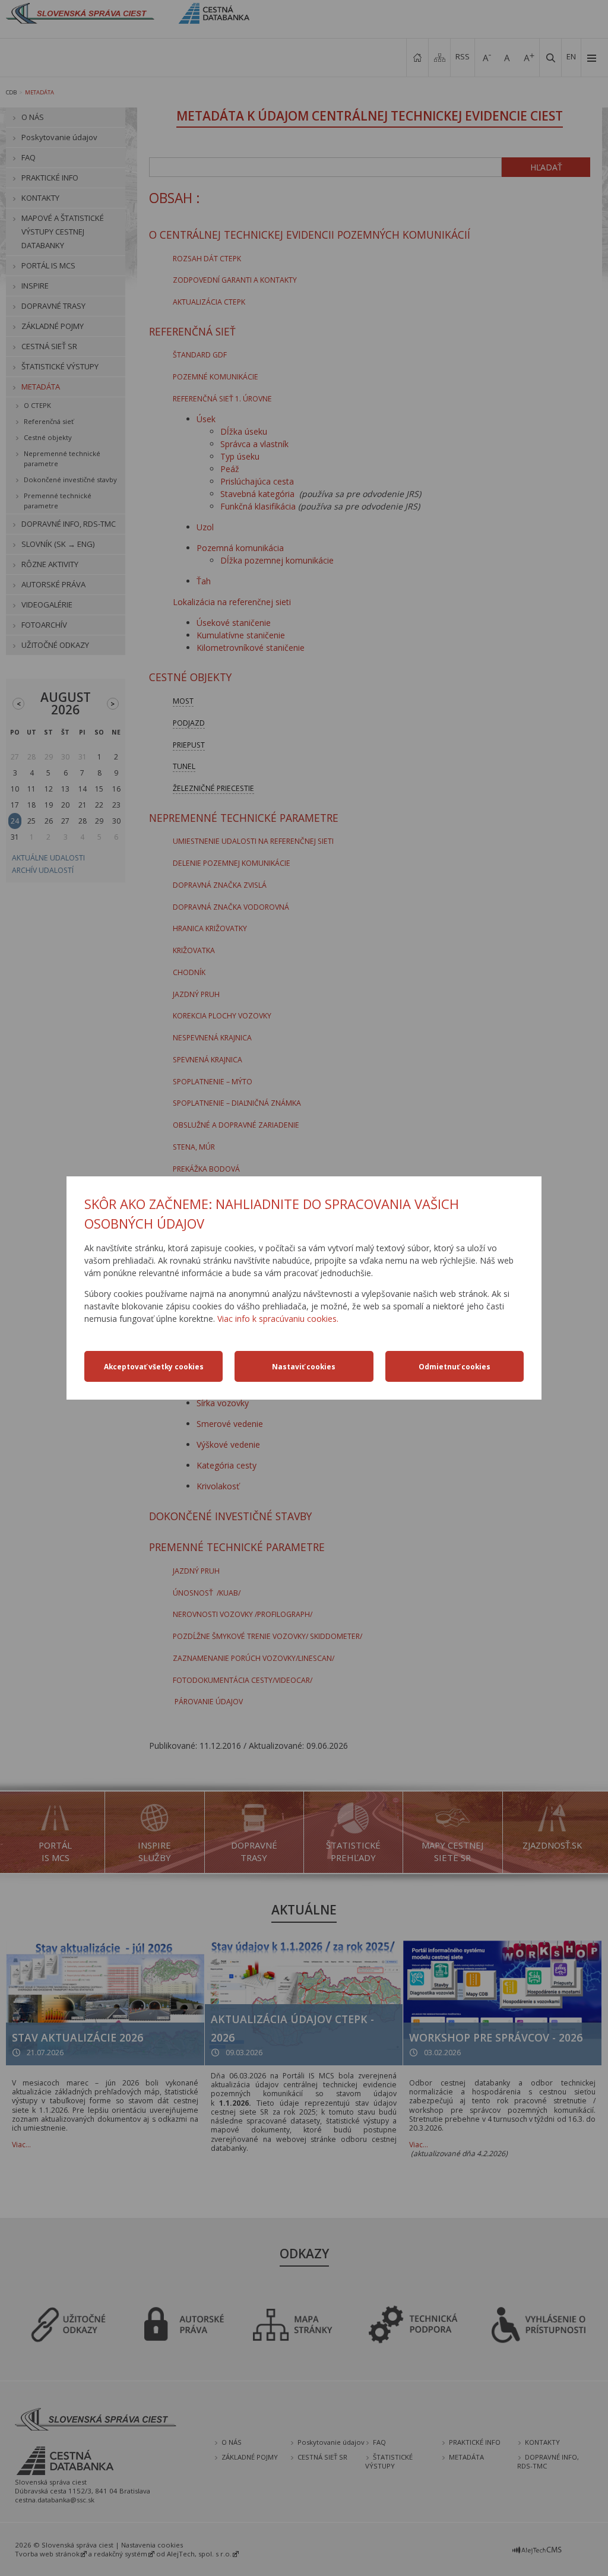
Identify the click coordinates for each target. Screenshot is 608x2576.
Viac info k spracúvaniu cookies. (278, 1319)
